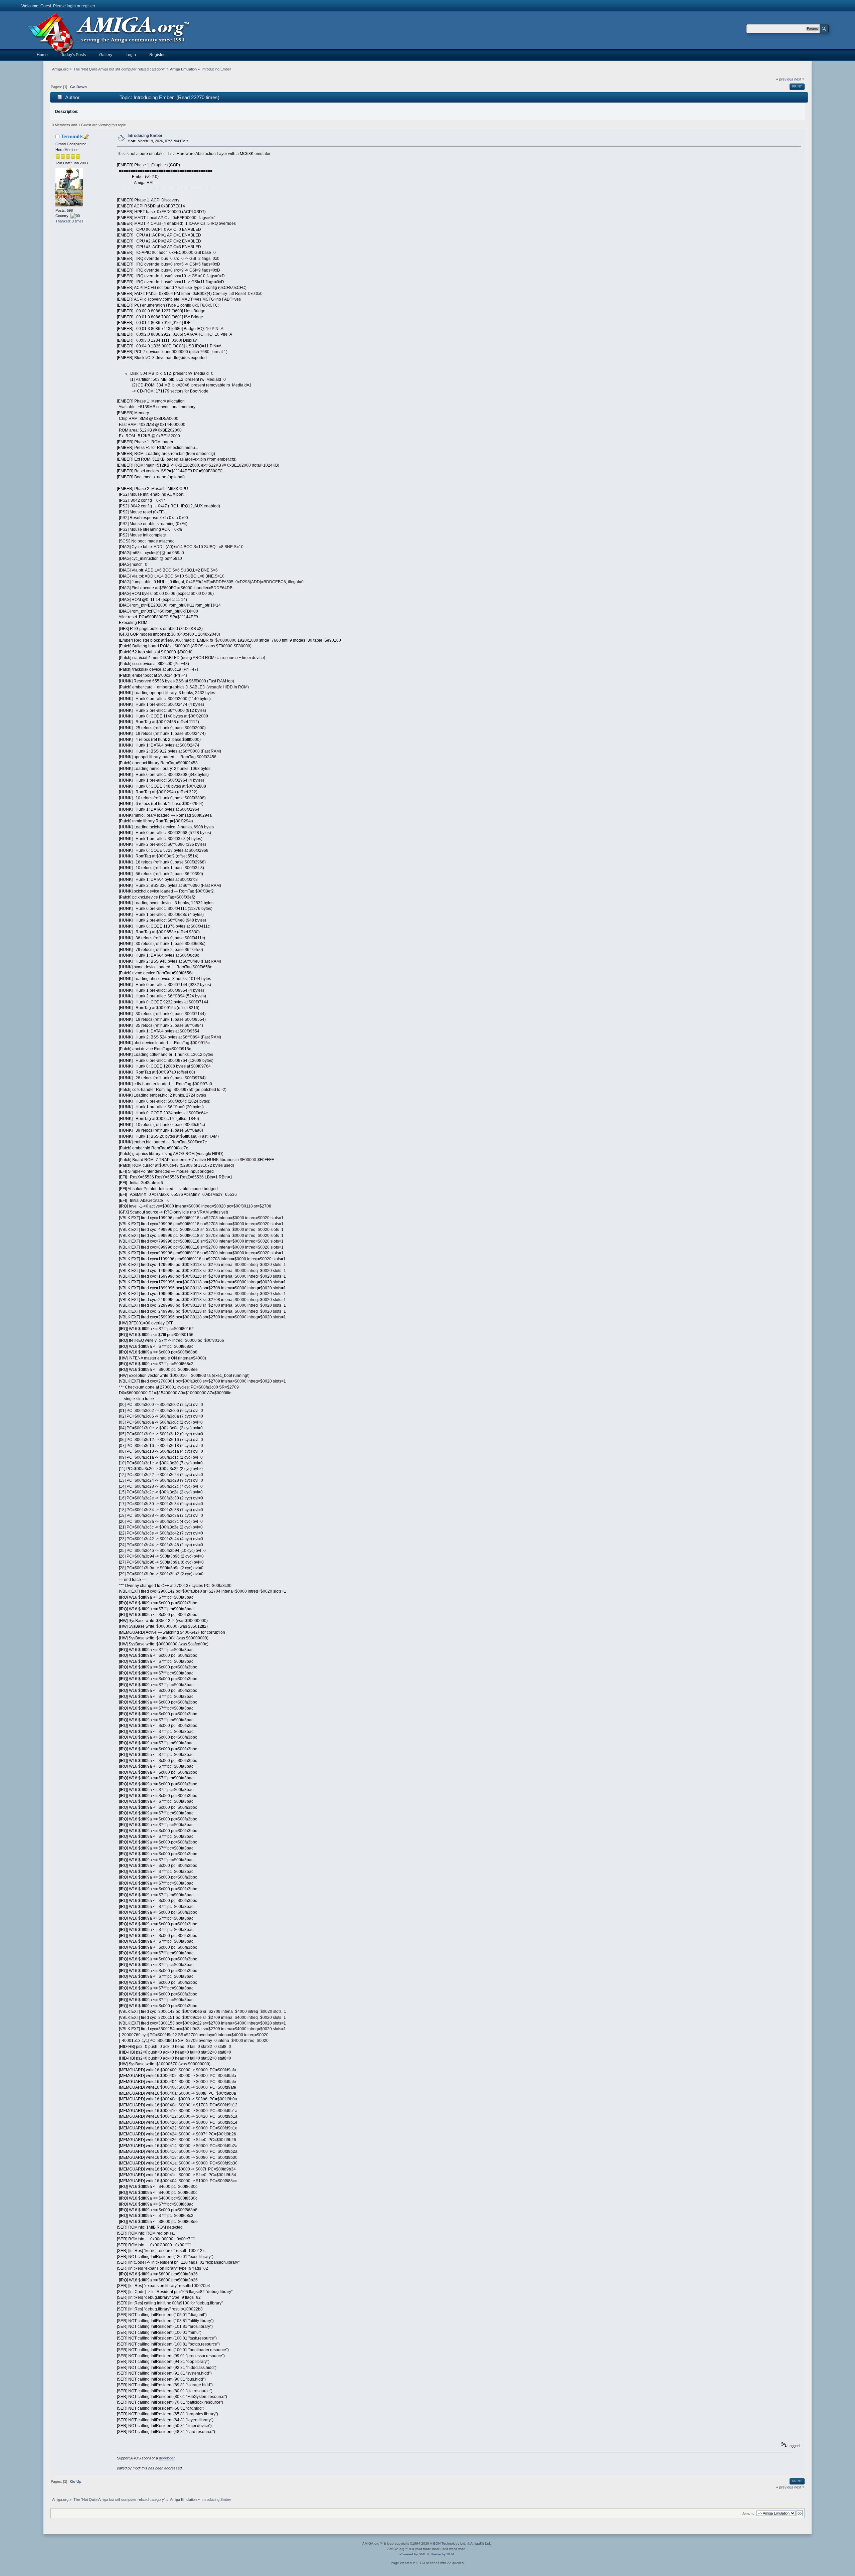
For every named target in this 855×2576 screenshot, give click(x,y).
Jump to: (749, 2513)
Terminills (72, 136)
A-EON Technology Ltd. (448, 2543)
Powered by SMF (413, 2554)
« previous (785, 79)
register (88, 6)
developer (167, 2458)
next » (799, 79)
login (71, 6)
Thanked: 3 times (69, 221)
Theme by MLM (442, 2554)
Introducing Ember (145, 136)
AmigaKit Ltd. (481, 2543)
